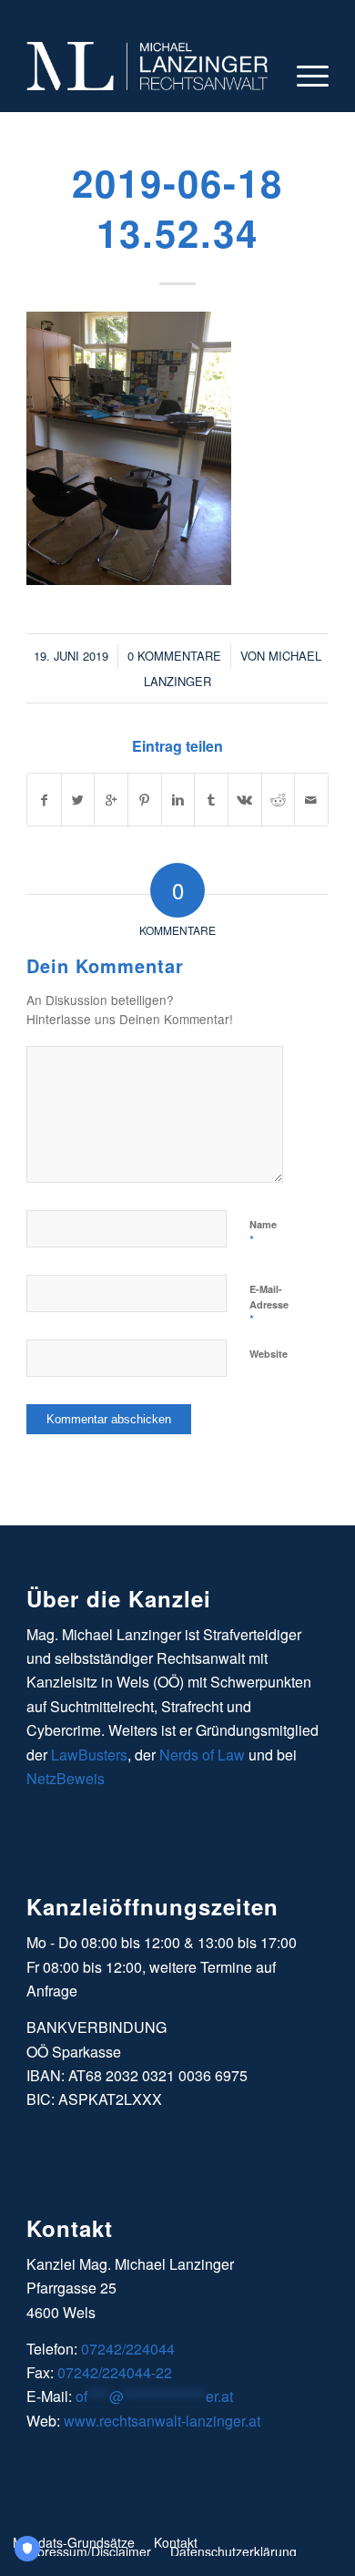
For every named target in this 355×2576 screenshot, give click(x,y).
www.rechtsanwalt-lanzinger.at (162, 2421)
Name (263, 1233)
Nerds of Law (202, 1755)
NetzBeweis (66, 1778)
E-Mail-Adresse (269, 1305)
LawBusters (89, 1755)
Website (269, 1354)
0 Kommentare (174, 656)
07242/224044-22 (115, 2372)
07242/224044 (128, 2349)
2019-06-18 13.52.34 (177, 207)
